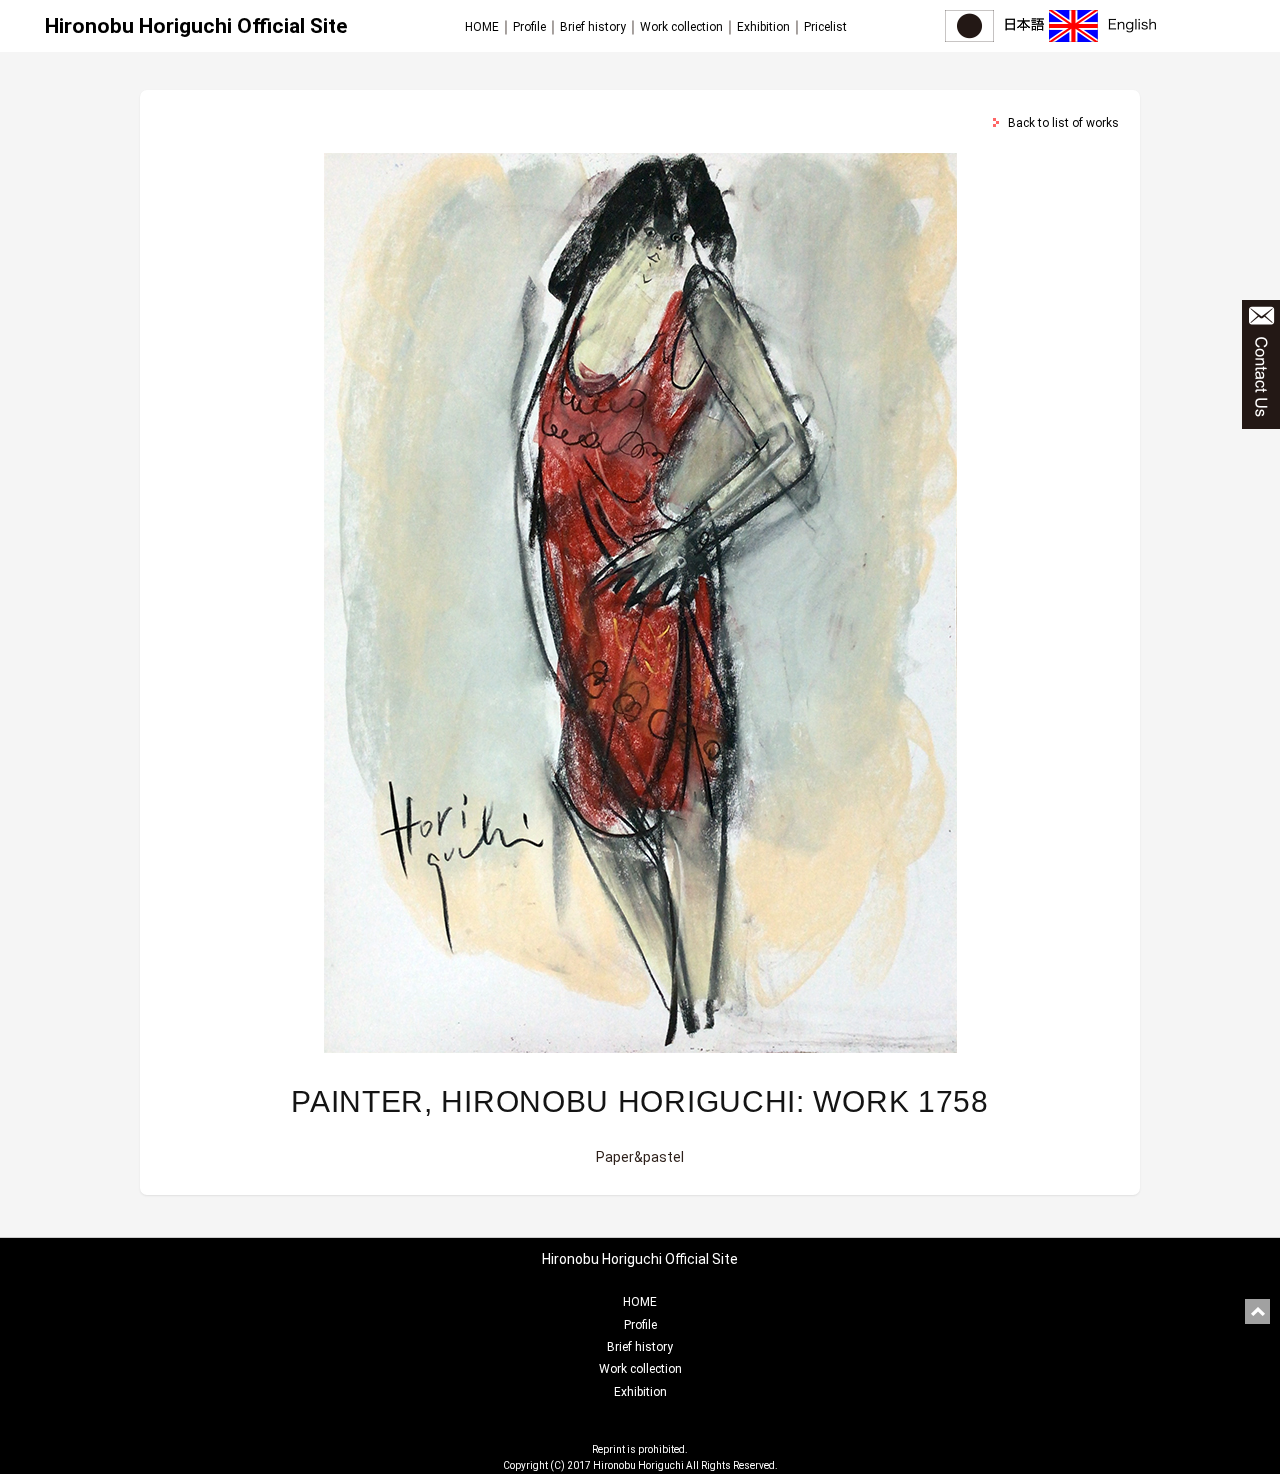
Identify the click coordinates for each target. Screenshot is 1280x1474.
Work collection (681, 27)
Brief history (593, 27)
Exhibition (763, 27)
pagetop (1257, 1311)
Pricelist (825, 27)
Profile (529, 27)
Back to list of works (1063, 123)
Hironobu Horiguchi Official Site (196, 26)
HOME (482, 27)
